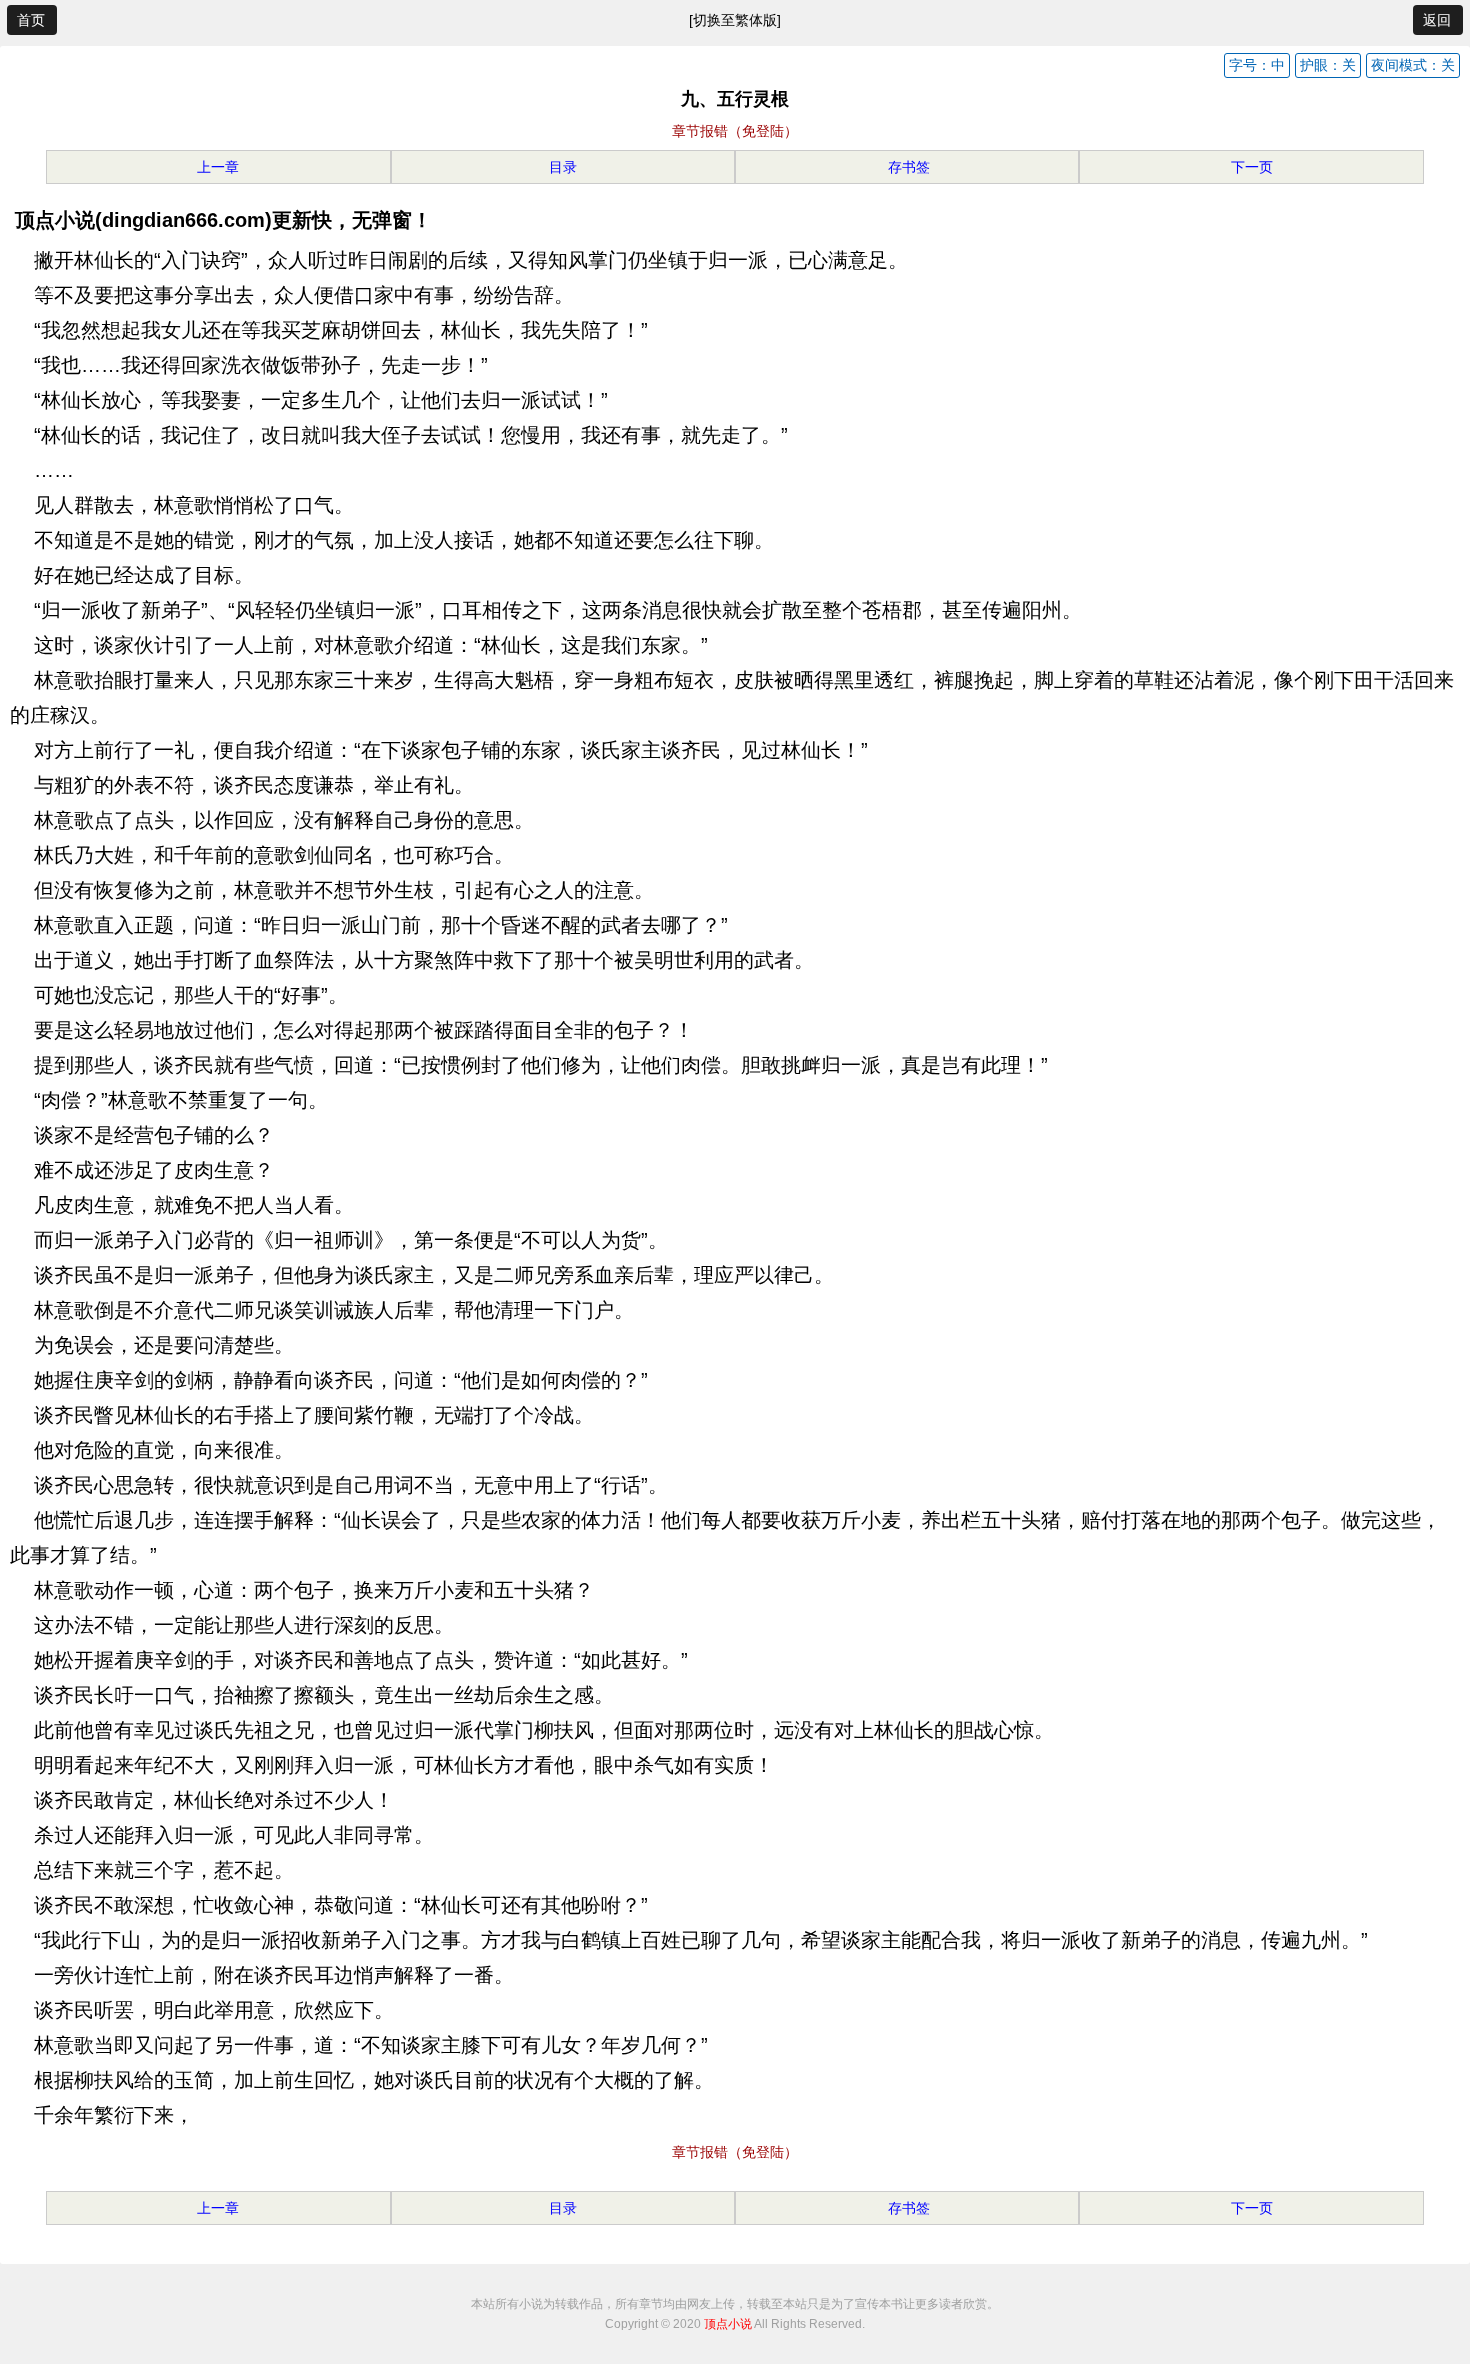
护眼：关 (1328, 65)
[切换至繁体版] (735, 20)
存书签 (907, 167)
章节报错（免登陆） (735, 131)
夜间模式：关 (1413, 65)
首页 (31, 20)
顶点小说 (728, 2324)
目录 (563, 167)
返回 (1437, 20)
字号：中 (1257, 65)
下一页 (1252, 167)
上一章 (218, 167)
